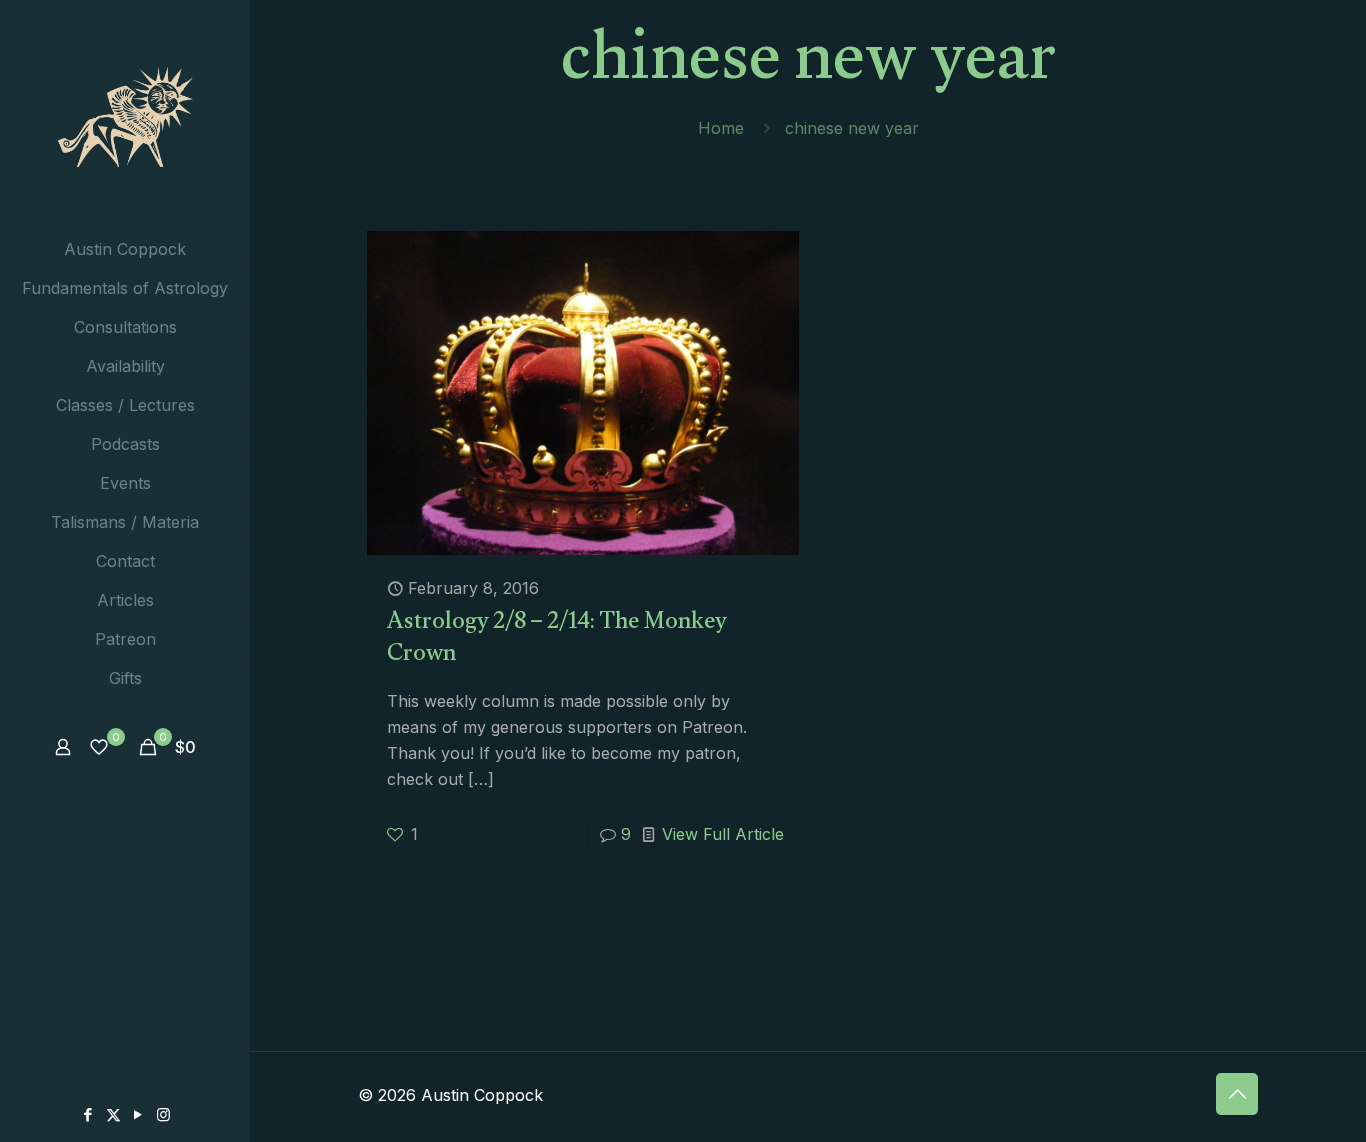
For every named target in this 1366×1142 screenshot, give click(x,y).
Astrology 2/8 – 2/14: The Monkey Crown (557, 640)
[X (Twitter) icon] (113, 1114)
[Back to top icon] (1237, 1094)
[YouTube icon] (138, 1114)
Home (721, 128)
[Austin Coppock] (125, 115)
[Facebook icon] (88, 1114)
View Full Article (723, 834)
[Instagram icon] (163, 1114)
